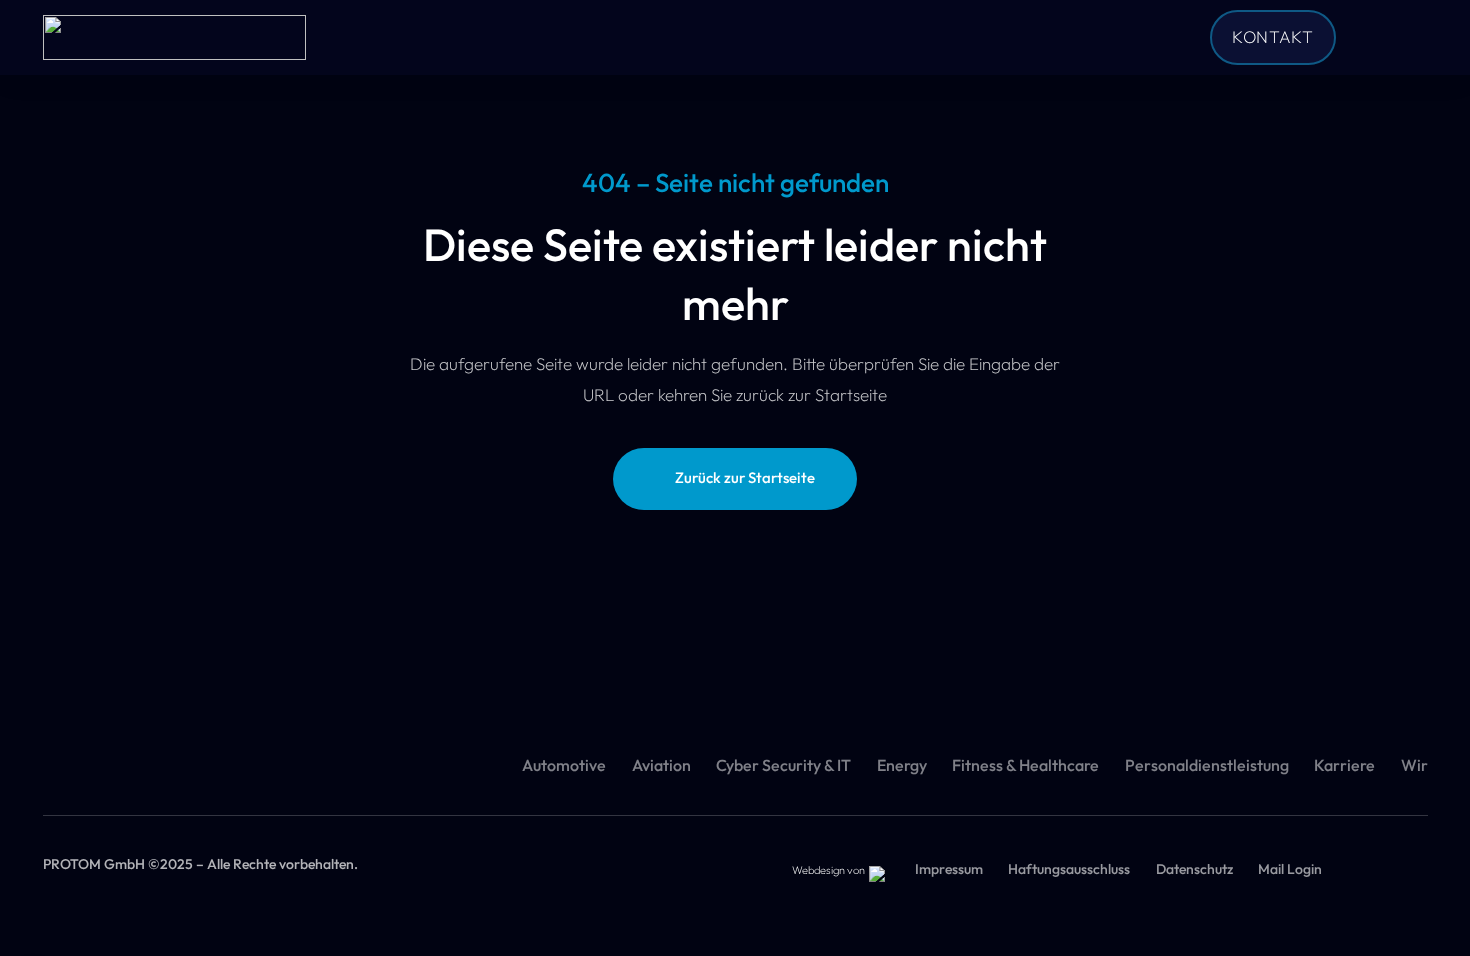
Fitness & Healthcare (1025, 765)
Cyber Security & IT (783, 765)
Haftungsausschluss (1069, 869)
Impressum (949, 869)
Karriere (1344, 765)
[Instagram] (1411, 37)
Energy (902, 765)
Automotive (564, 765)
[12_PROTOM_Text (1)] (174, 37)
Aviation (661, 765)
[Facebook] (1377, 37)
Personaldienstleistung (1207, 765)
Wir (1414, 765)
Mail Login (1290, 869)
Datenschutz (1194, 869)
